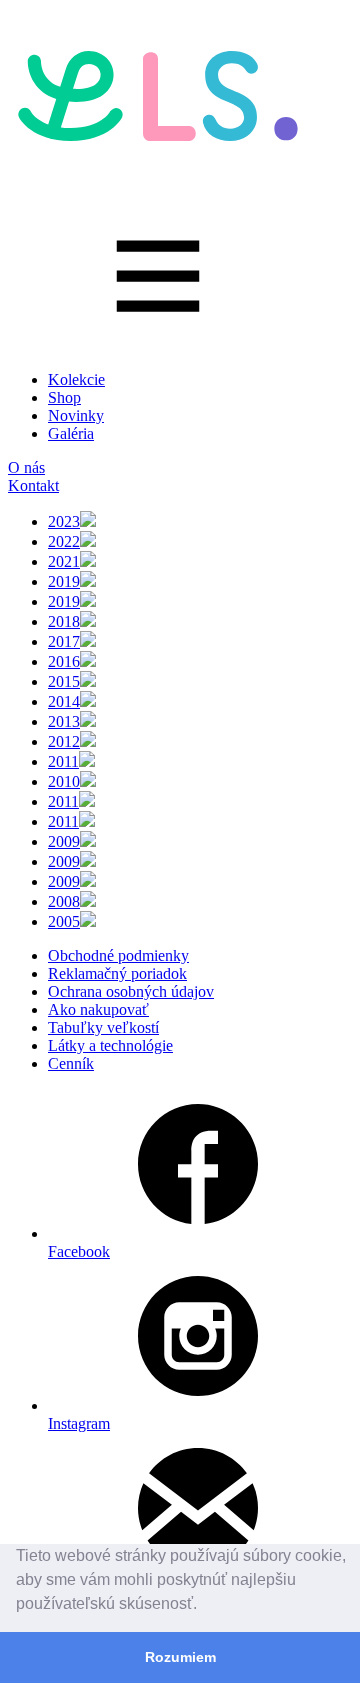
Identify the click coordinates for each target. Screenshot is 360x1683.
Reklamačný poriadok (117, 973)
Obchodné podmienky (118, 955)
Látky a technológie (110, 1045)
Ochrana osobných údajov (131, 991)
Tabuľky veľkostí (103, 1027)
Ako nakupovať (98, 1009)
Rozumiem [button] (180, 1657)
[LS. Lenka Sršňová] (158, 160)
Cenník (71, 1063)
